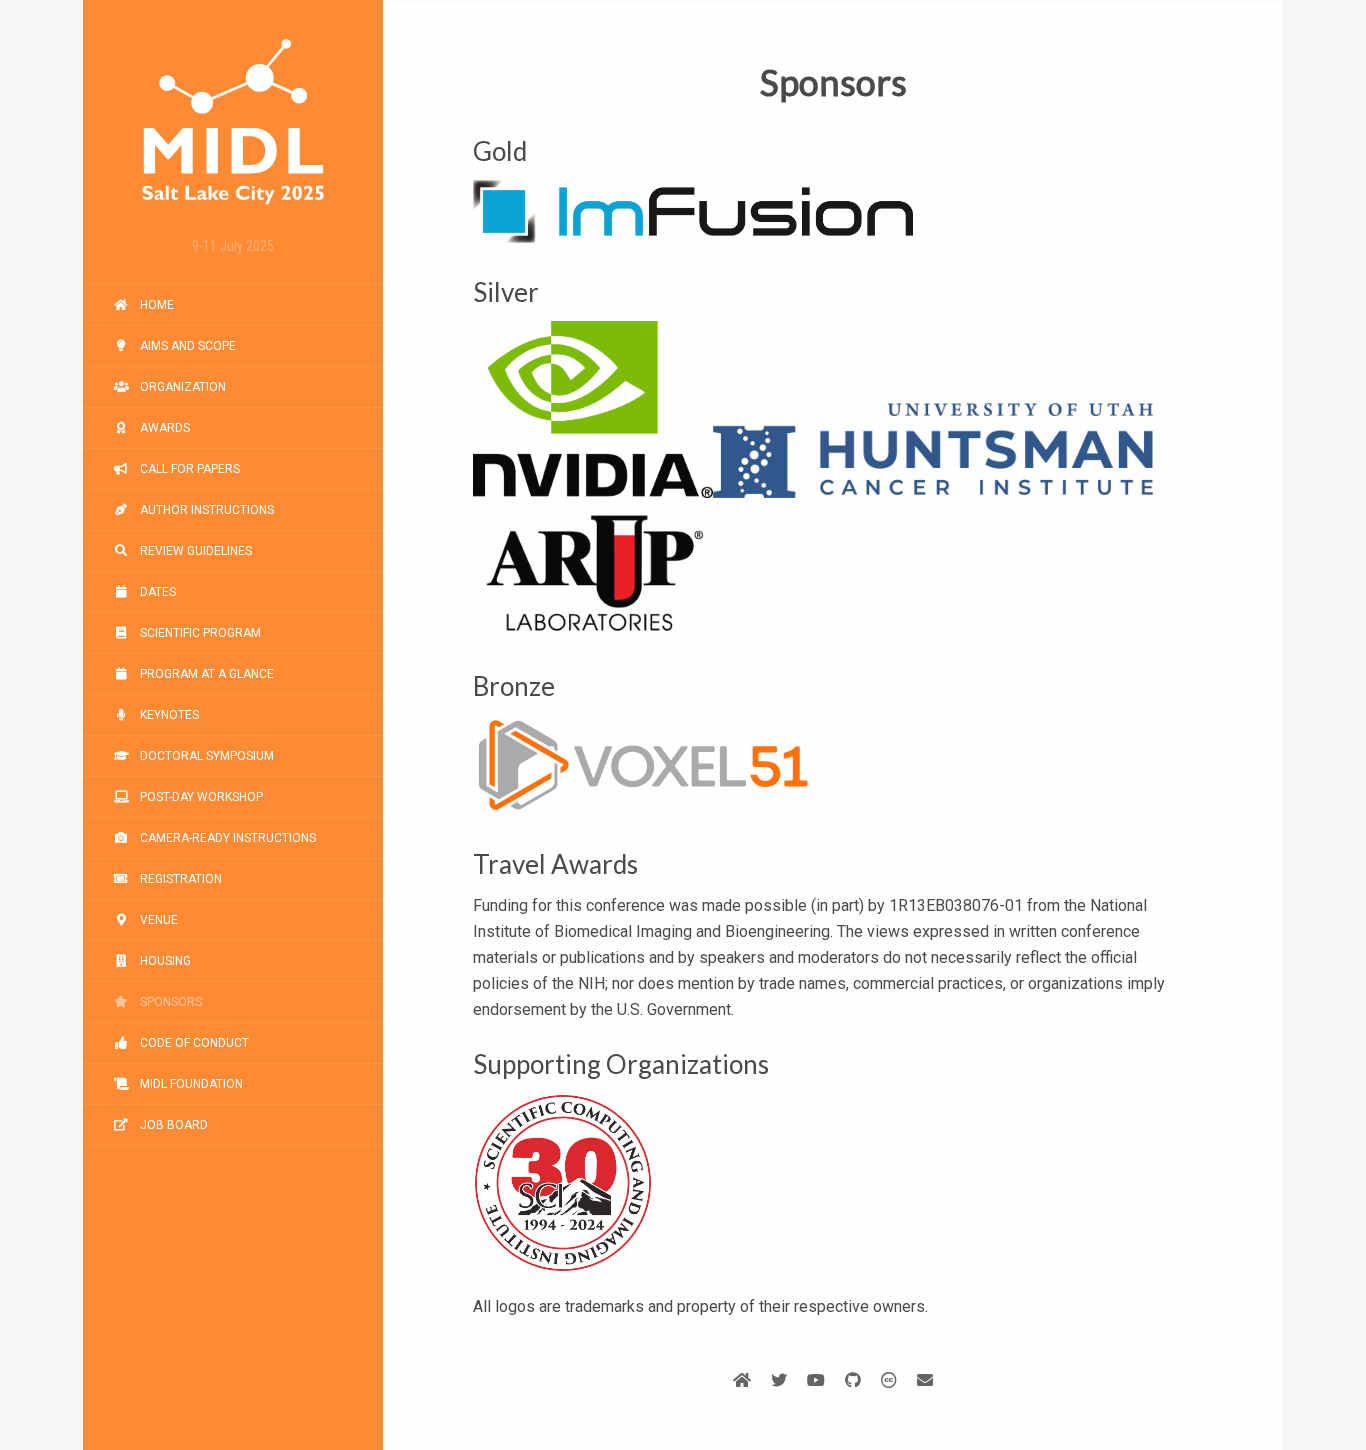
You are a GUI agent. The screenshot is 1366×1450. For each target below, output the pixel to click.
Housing (164, 961)
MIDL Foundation (190, 1084)
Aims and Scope (186, 346)
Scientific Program (199, 633)
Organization (181, 387)
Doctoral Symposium (205, 756)
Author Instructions (205, 510)
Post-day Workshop (200, 797)
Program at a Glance (205, 674)
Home (155, 305)
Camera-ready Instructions (226, 838)
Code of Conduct (193, 1043)
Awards (163, 428)
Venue (157, 920)
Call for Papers (188, 469)
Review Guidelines (194, 551)
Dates (156, 592)
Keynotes (168, 715)
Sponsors (169, 1002)
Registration (179, 879)
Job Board (172, 1125)
